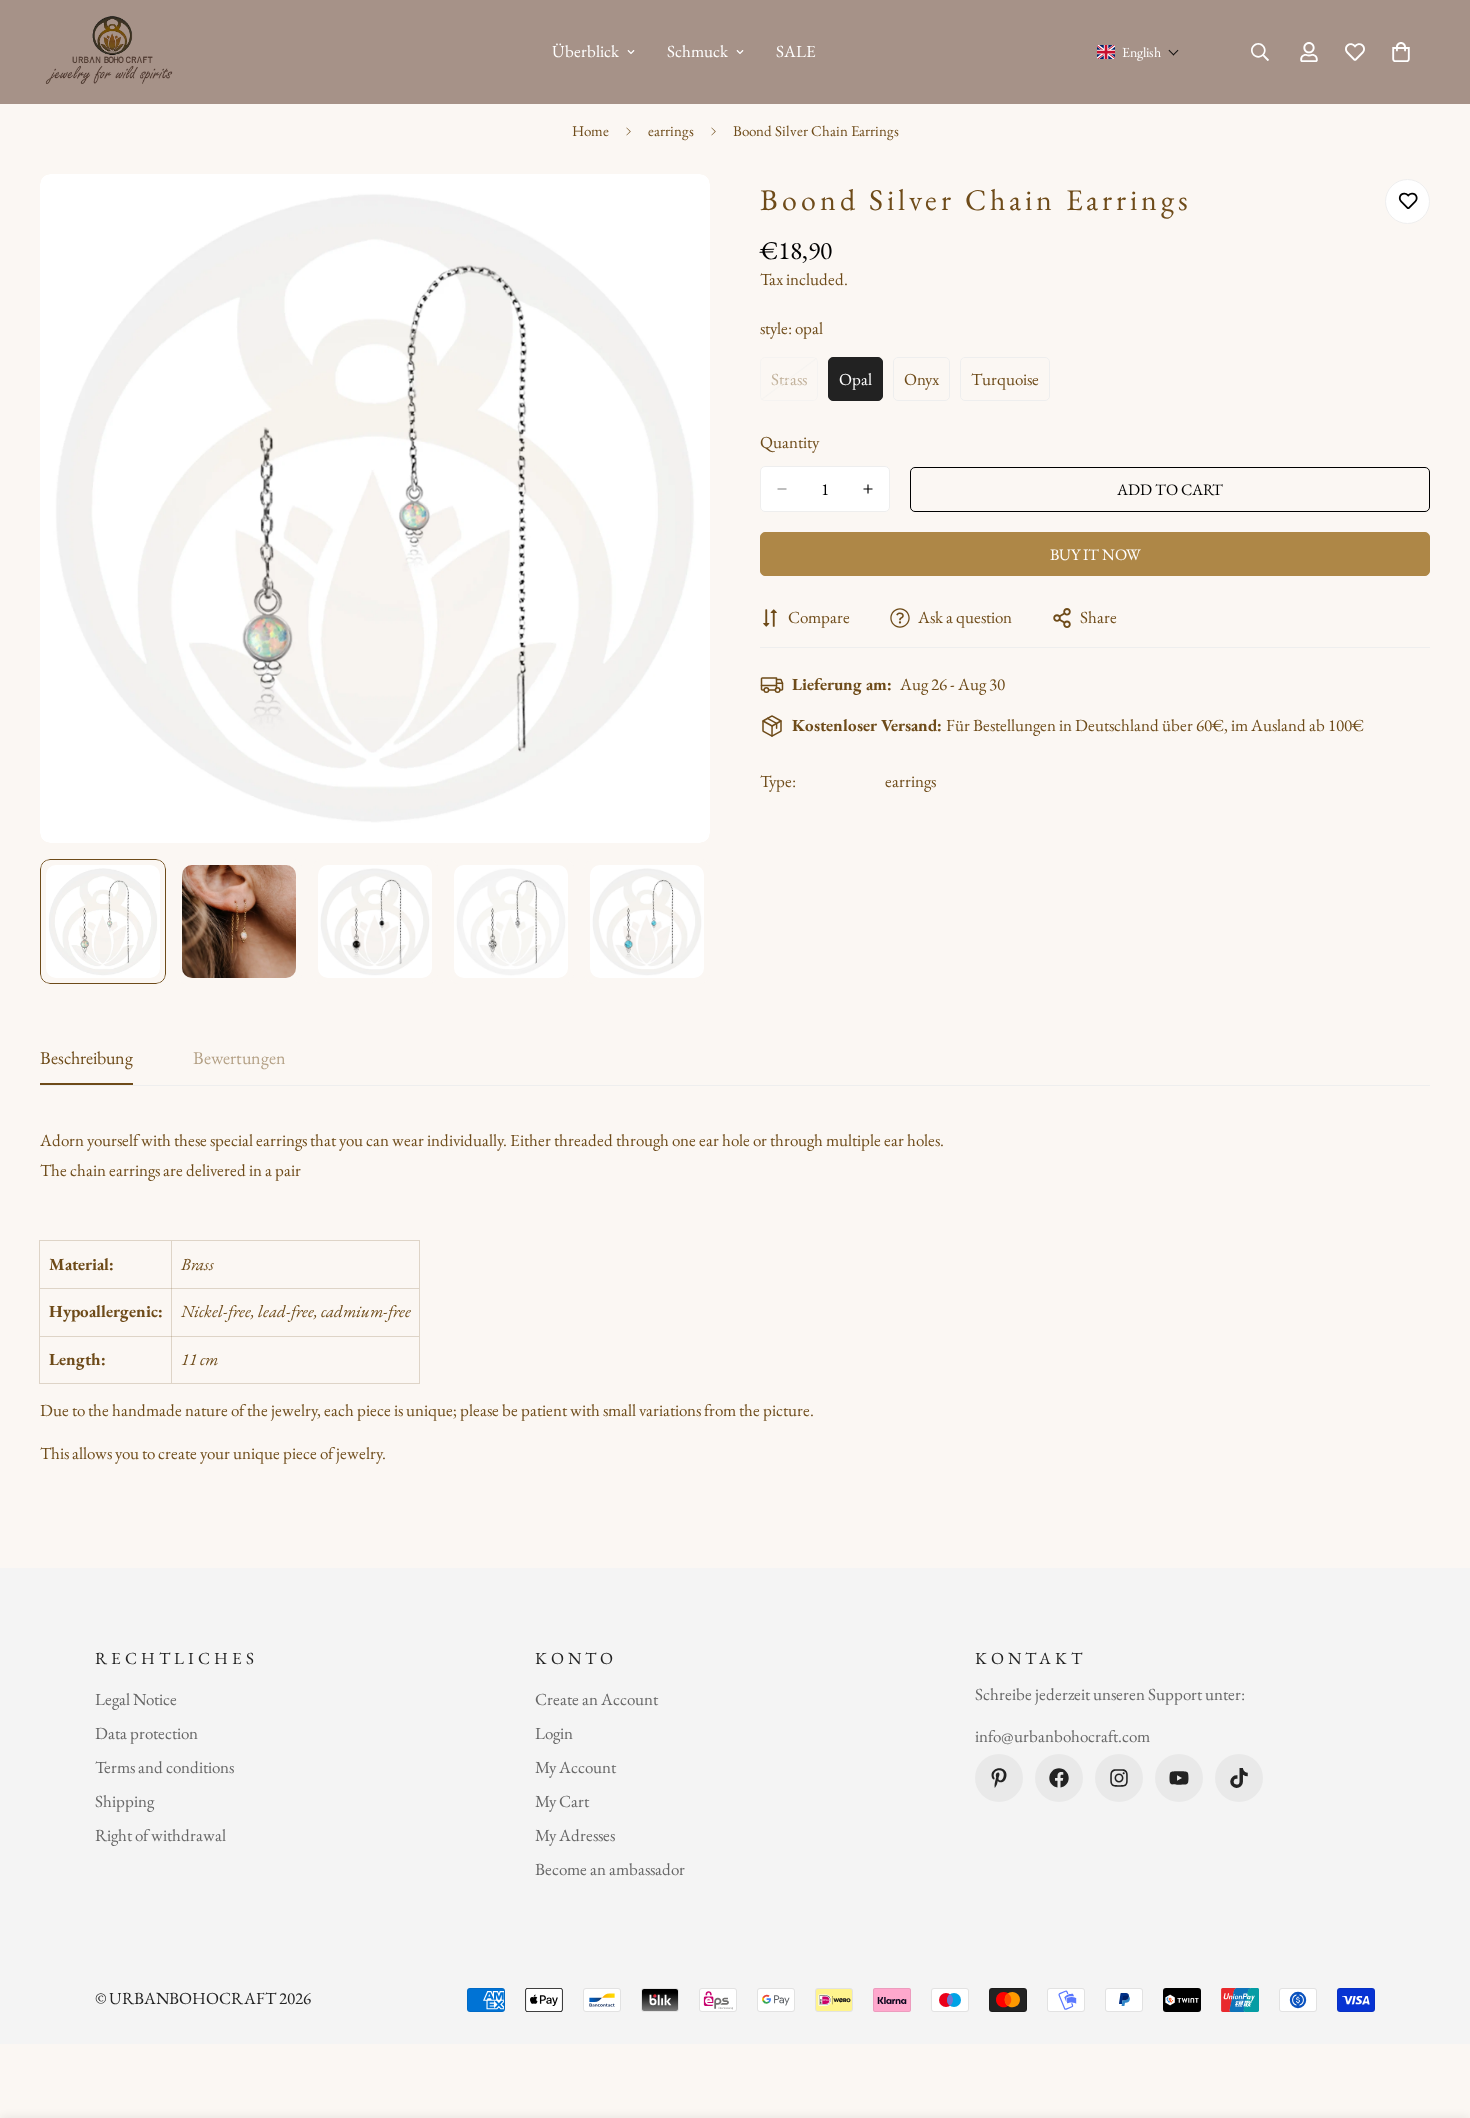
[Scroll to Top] (1431, 2009)
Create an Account (596, 1699)
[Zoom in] (667, 216)
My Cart (562, 1801)
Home (590, 130)
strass (794, 384)
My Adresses (575, 1835)
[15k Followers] (1119, 1778)
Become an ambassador (610, 1869)
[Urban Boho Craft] (112, 52)
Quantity (789, 442)
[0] (1401, 52)
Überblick (585, 51)
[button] (1138, 52)
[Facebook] (1059, 1778)
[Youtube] (1179, 1778)
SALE (796, 51)
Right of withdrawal (160, 1835)
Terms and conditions (164, 1767)
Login (554, 1733)
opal (861, 384)
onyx (927, 384)
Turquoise (1010, 384)
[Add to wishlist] (1407, 201)
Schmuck (697, 51)
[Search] (1260, 52)
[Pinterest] (999, 1778)
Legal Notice (136, 1699)
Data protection (146, 1733)
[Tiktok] (1239, 1778)
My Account (575, 1767)
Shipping (124, 1801)
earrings (671, 130)
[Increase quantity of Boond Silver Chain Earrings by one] (868, 489)
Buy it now (1095, 554)
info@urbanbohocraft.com (1062, 1736)
